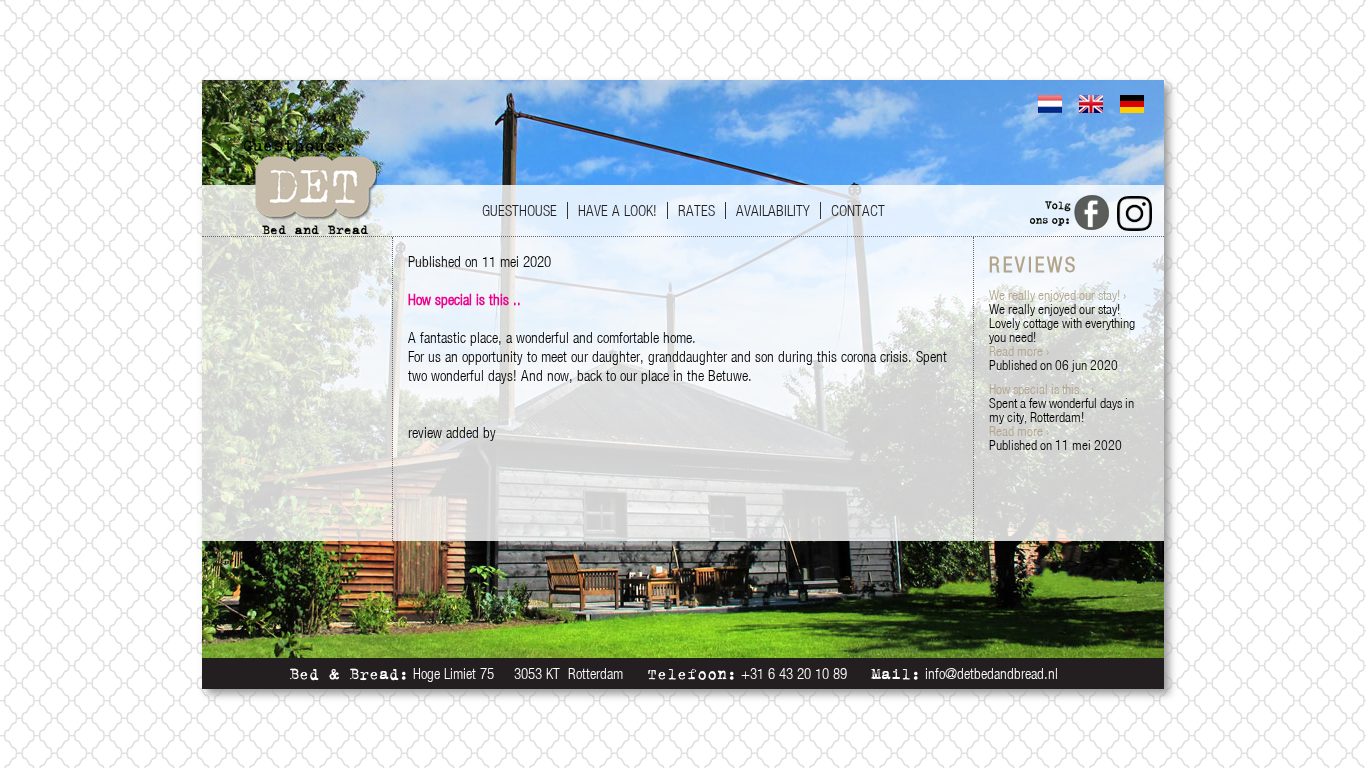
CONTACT (858, 210)
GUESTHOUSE (519, 210)
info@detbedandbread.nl (991, 673)
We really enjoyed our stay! (1057, 295)
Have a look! (617, 210)
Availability (773, 210)
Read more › (1019, 351)
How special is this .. (1041, 389)
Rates (696, 210)
